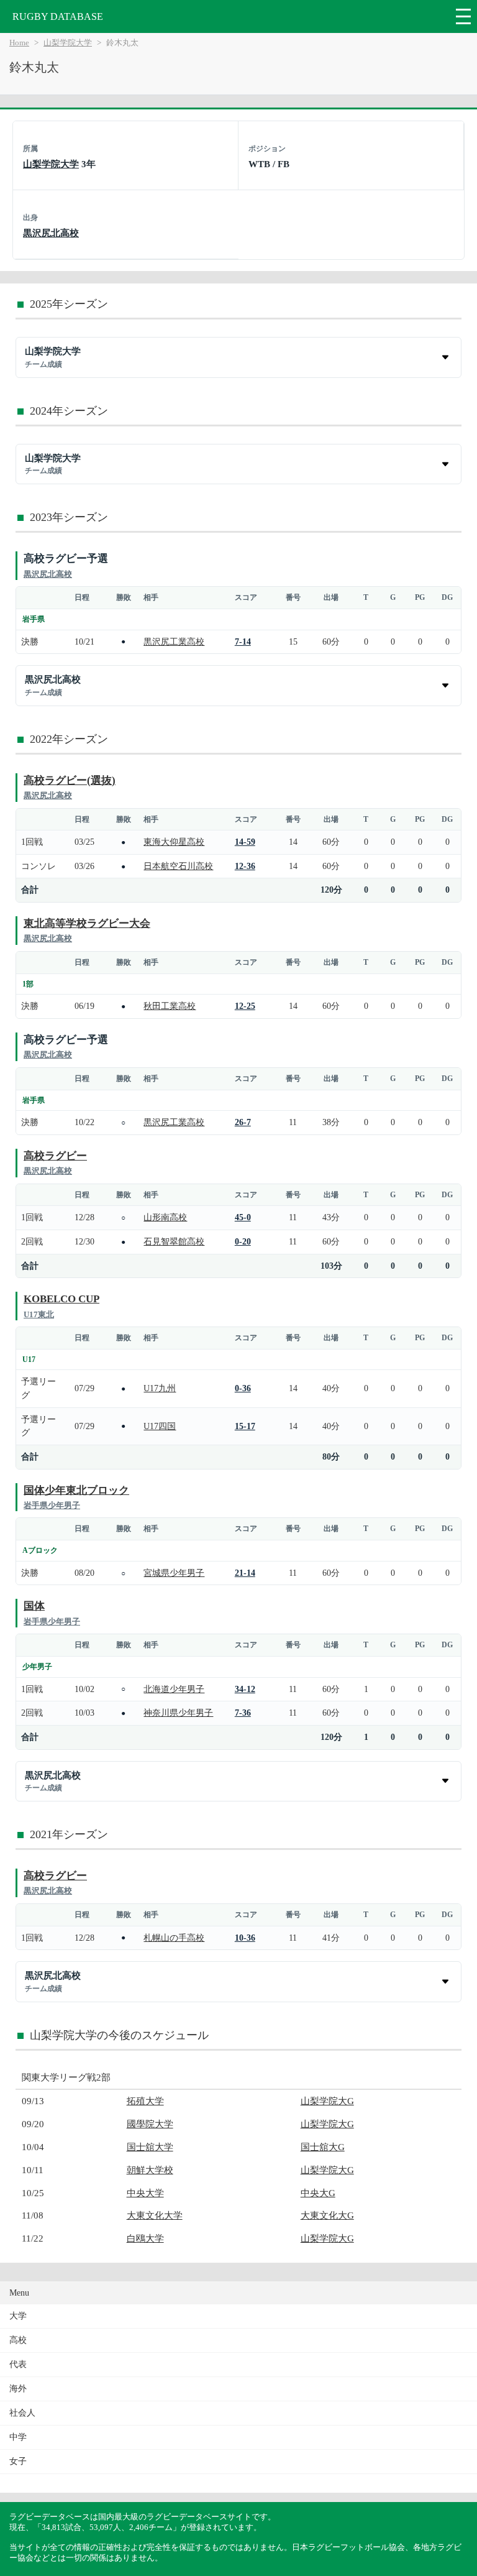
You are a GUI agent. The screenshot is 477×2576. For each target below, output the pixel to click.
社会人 (22, 2413)
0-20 (243, 1241)
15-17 (245, 1426)
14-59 (245, 842)
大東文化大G (327, 2215)
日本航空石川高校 (178, 866)
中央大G (318, 2193)
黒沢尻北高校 (51, 233)
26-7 (243, 1122)
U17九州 (160, 1388)
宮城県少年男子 (174, 1573)
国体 (34, 1606)
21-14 (245, 1573)
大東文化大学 (155, 2215)
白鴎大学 (145, 2238)
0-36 (243, 1388)
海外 (18, 2389)
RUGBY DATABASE (58, 16)
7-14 (243, 642)
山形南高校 (165, 1217)
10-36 (245, 1938)
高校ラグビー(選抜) (70, 780)
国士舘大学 (150, 2147)
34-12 (245, 1689)
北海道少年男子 (174, 1689)
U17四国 (160, 1426)
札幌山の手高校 (174, 1938)
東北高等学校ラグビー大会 (87, 923)
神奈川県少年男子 (178, 1713)
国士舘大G (323, 2147)
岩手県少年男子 (52, 1505)
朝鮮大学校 (150, 2170)
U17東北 (39, 1314)
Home (19, 43)
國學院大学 (150, 2124)
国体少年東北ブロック (76, 1490)
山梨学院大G (327, 2101)
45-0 (243, 1217)
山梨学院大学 (68, 43)
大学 (18, 2316)
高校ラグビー (55, 1156)
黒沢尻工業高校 (174, 642)
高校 (18, 2340)
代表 (18, 2364)
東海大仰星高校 (174, 842)
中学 (18, 2437)
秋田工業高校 (170, 1006)
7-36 (243, 1713)
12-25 (245, 1006)
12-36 (245, 866)
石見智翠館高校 (174, 1241)
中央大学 (145, 2193)
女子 (18, 2461)
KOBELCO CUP (61, 1299)
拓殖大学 (145, 2101)
